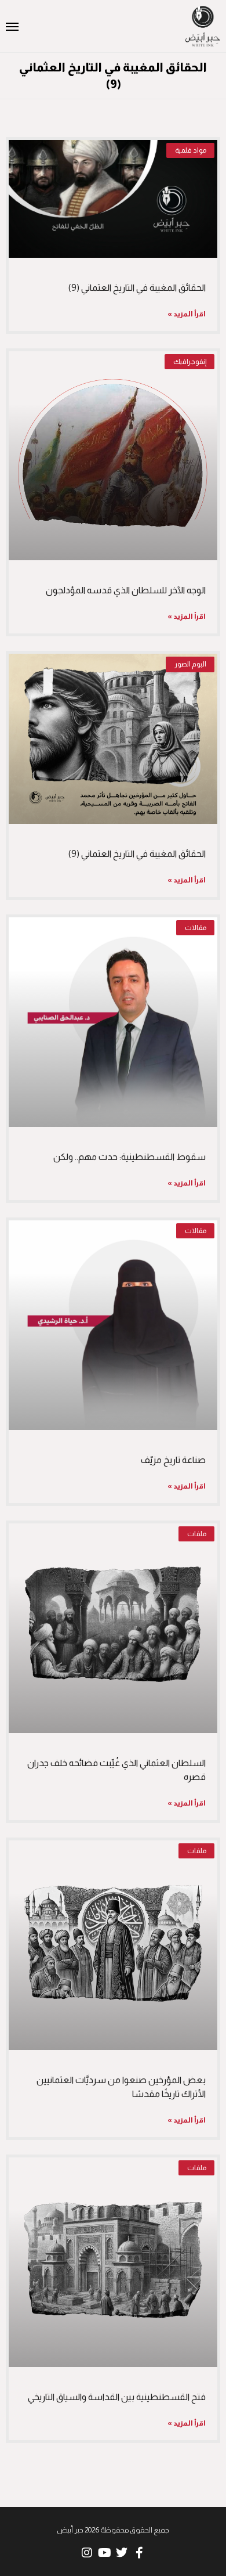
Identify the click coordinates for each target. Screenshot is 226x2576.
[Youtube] (104, 2553)
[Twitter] (122, 2553)
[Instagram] (87, 2553)
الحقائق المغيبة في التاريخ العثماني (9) (137, 288)
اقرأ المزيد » (187, 314)
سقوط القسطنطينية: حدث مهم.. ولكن (130, 1157)
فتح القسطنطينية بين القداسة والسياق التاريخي (117, 2397)
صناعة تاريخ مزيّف (173, 1460)
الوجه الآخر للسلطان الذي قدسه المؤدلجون (126, 590)
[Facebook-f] (139, 2553)
